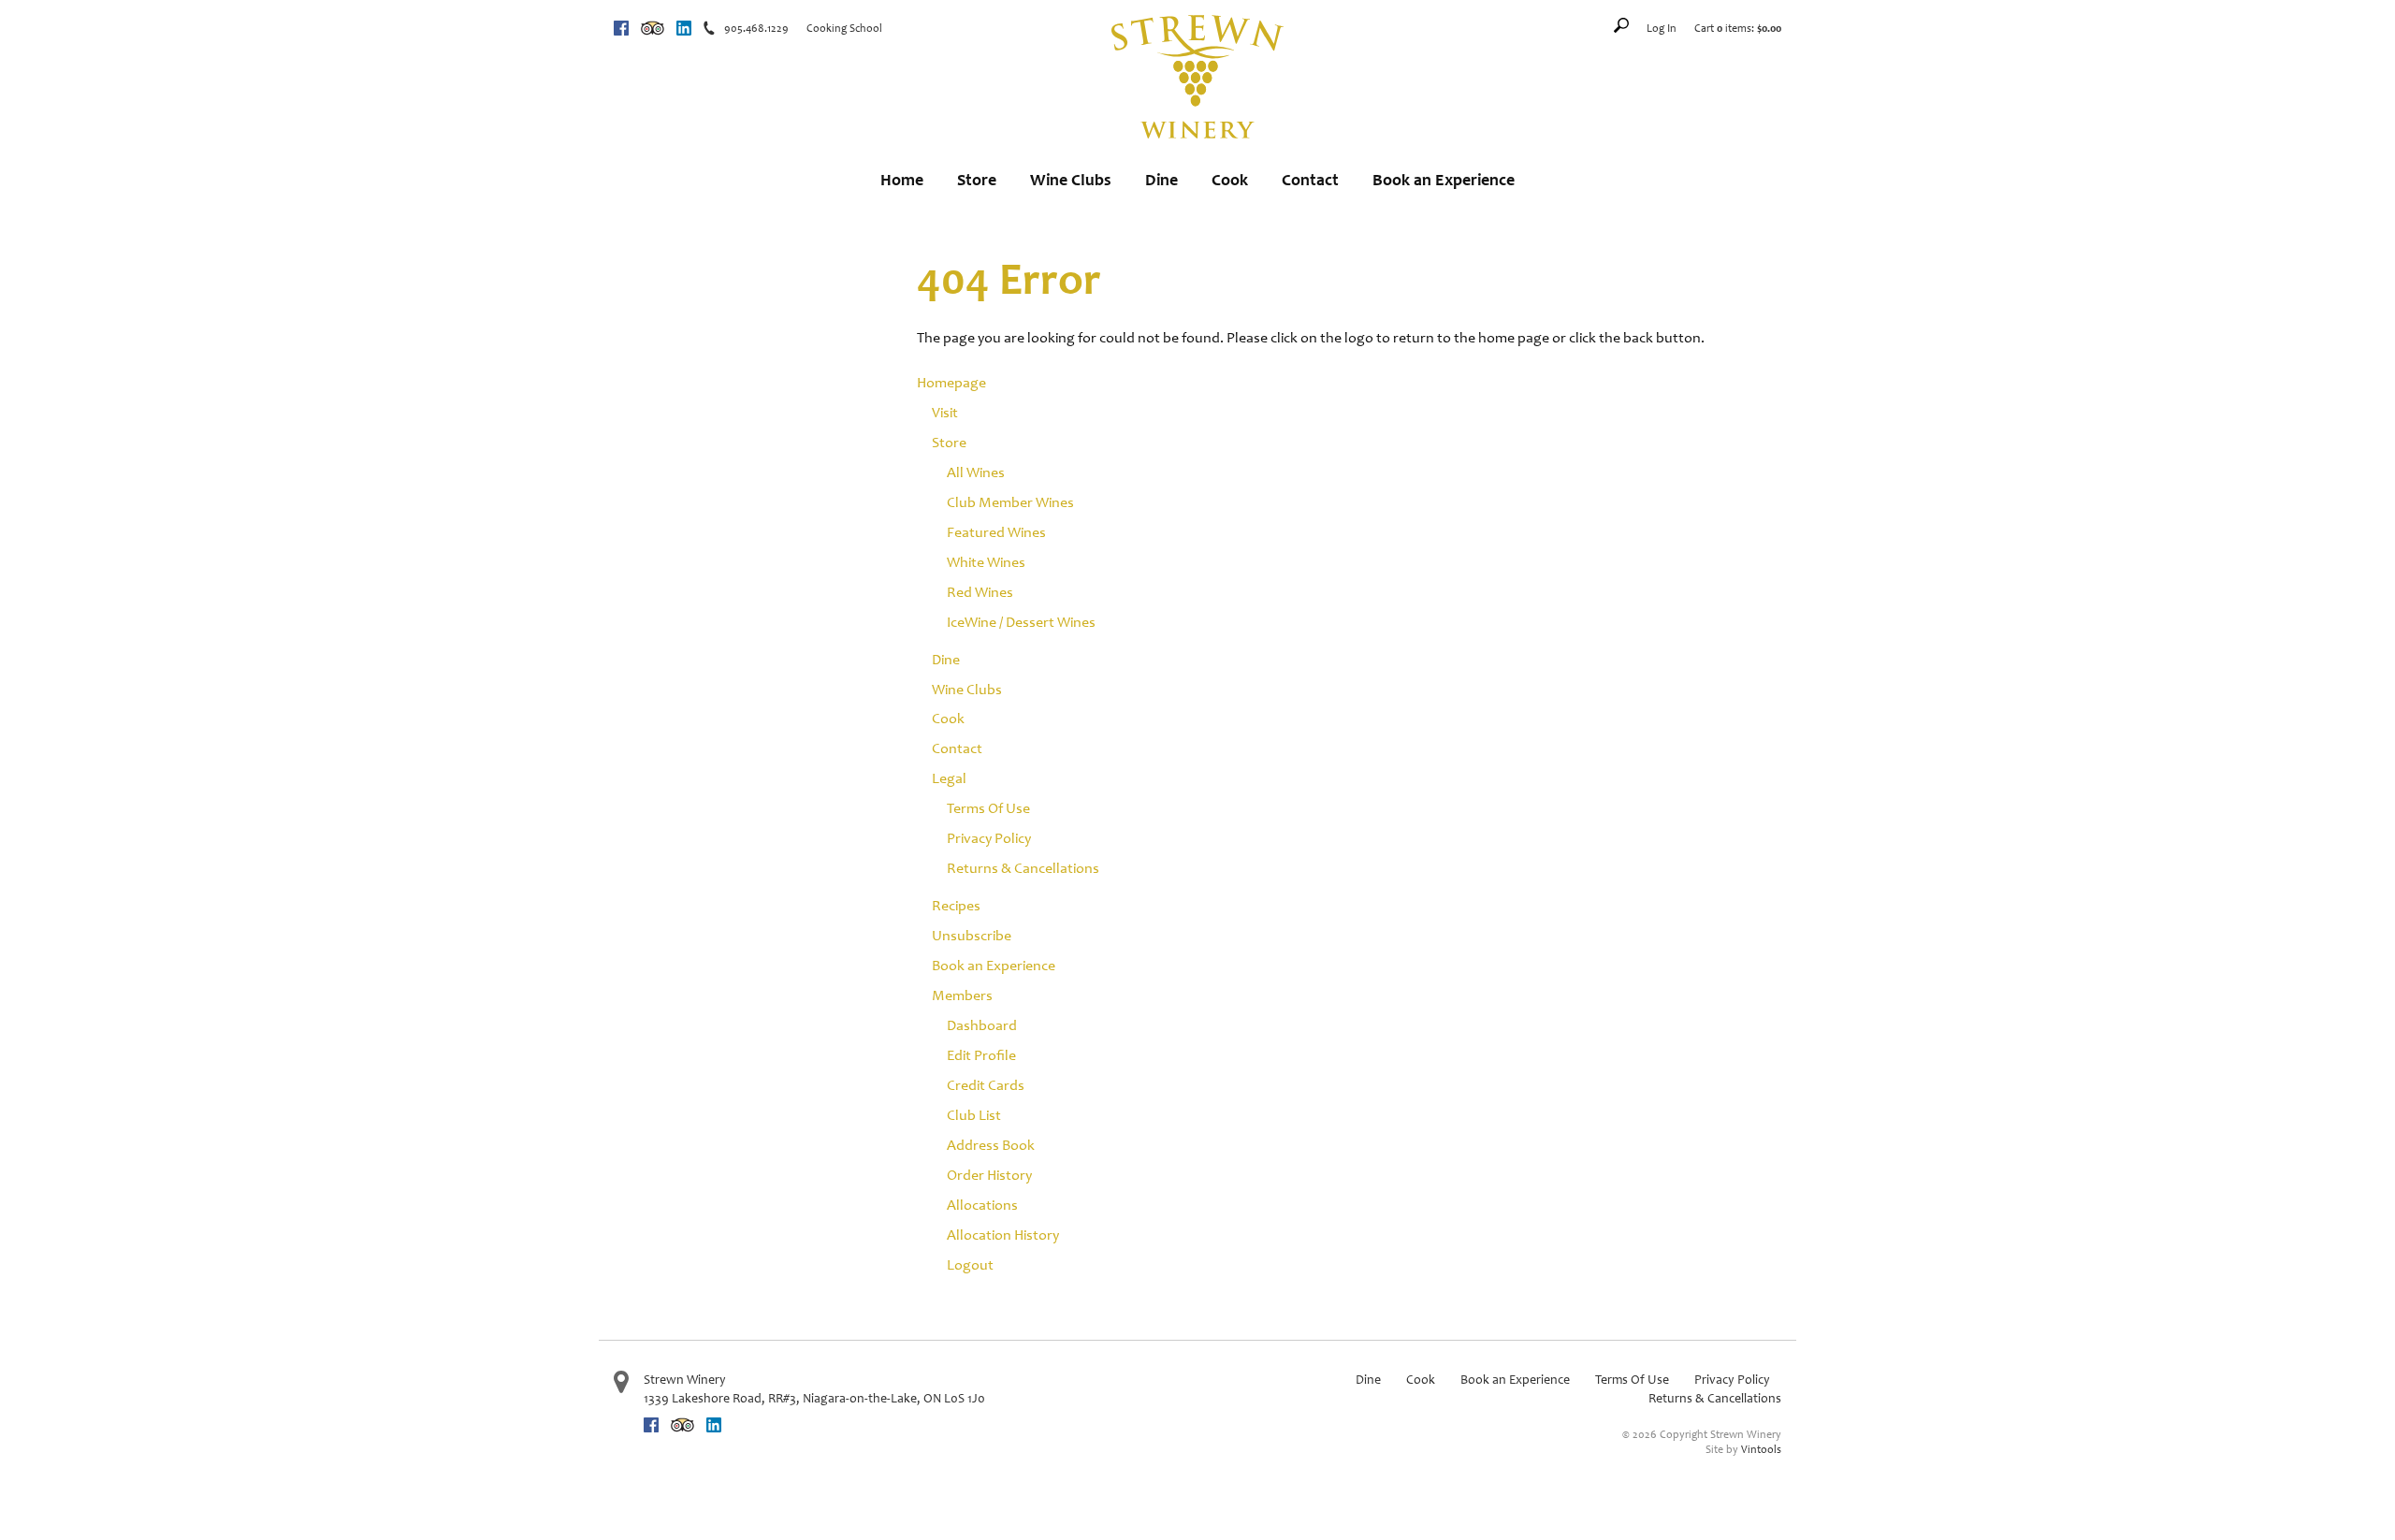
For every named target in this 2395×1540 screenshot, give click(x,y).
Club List (974, 1115)
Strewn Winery (685, 1380)
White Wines (986, 562)
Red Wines (980, 592)
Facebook (621, 28)
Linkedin (684, 28)
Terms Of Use (988, 808)
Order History (989, 1175)
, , (814, 1398)
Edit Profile (981, 1055)
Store (977, 180)
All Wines (976, 472)
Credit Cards (986, 1085)
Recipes (956, 905)
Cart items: (1738, 28)
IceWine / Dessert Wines (1021, 622)
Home (902, 180)
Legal (949, 778)
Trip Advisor (653, 28)
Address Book (991, 1145)
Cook (1230, 180)
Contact (1310, 180)
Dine (1161, 180)
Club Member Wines (1010, 502)
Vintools (1761, 1449)
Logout (970, 1264)
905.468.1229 (756, 28)
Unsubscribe (972, 935)
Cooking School (844, 28)
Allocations (982, 1205)
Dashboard (982, 1025)
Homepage (951, 382)
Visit (945, 412)
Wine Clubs (1071, 180)
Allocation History (1003, 1235)
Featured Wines (996, 532)
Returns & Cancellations (1023, 868)
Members (962, 995)
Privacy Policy (989, 838)
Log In (1662, 28)
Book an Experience (1444, 180)
